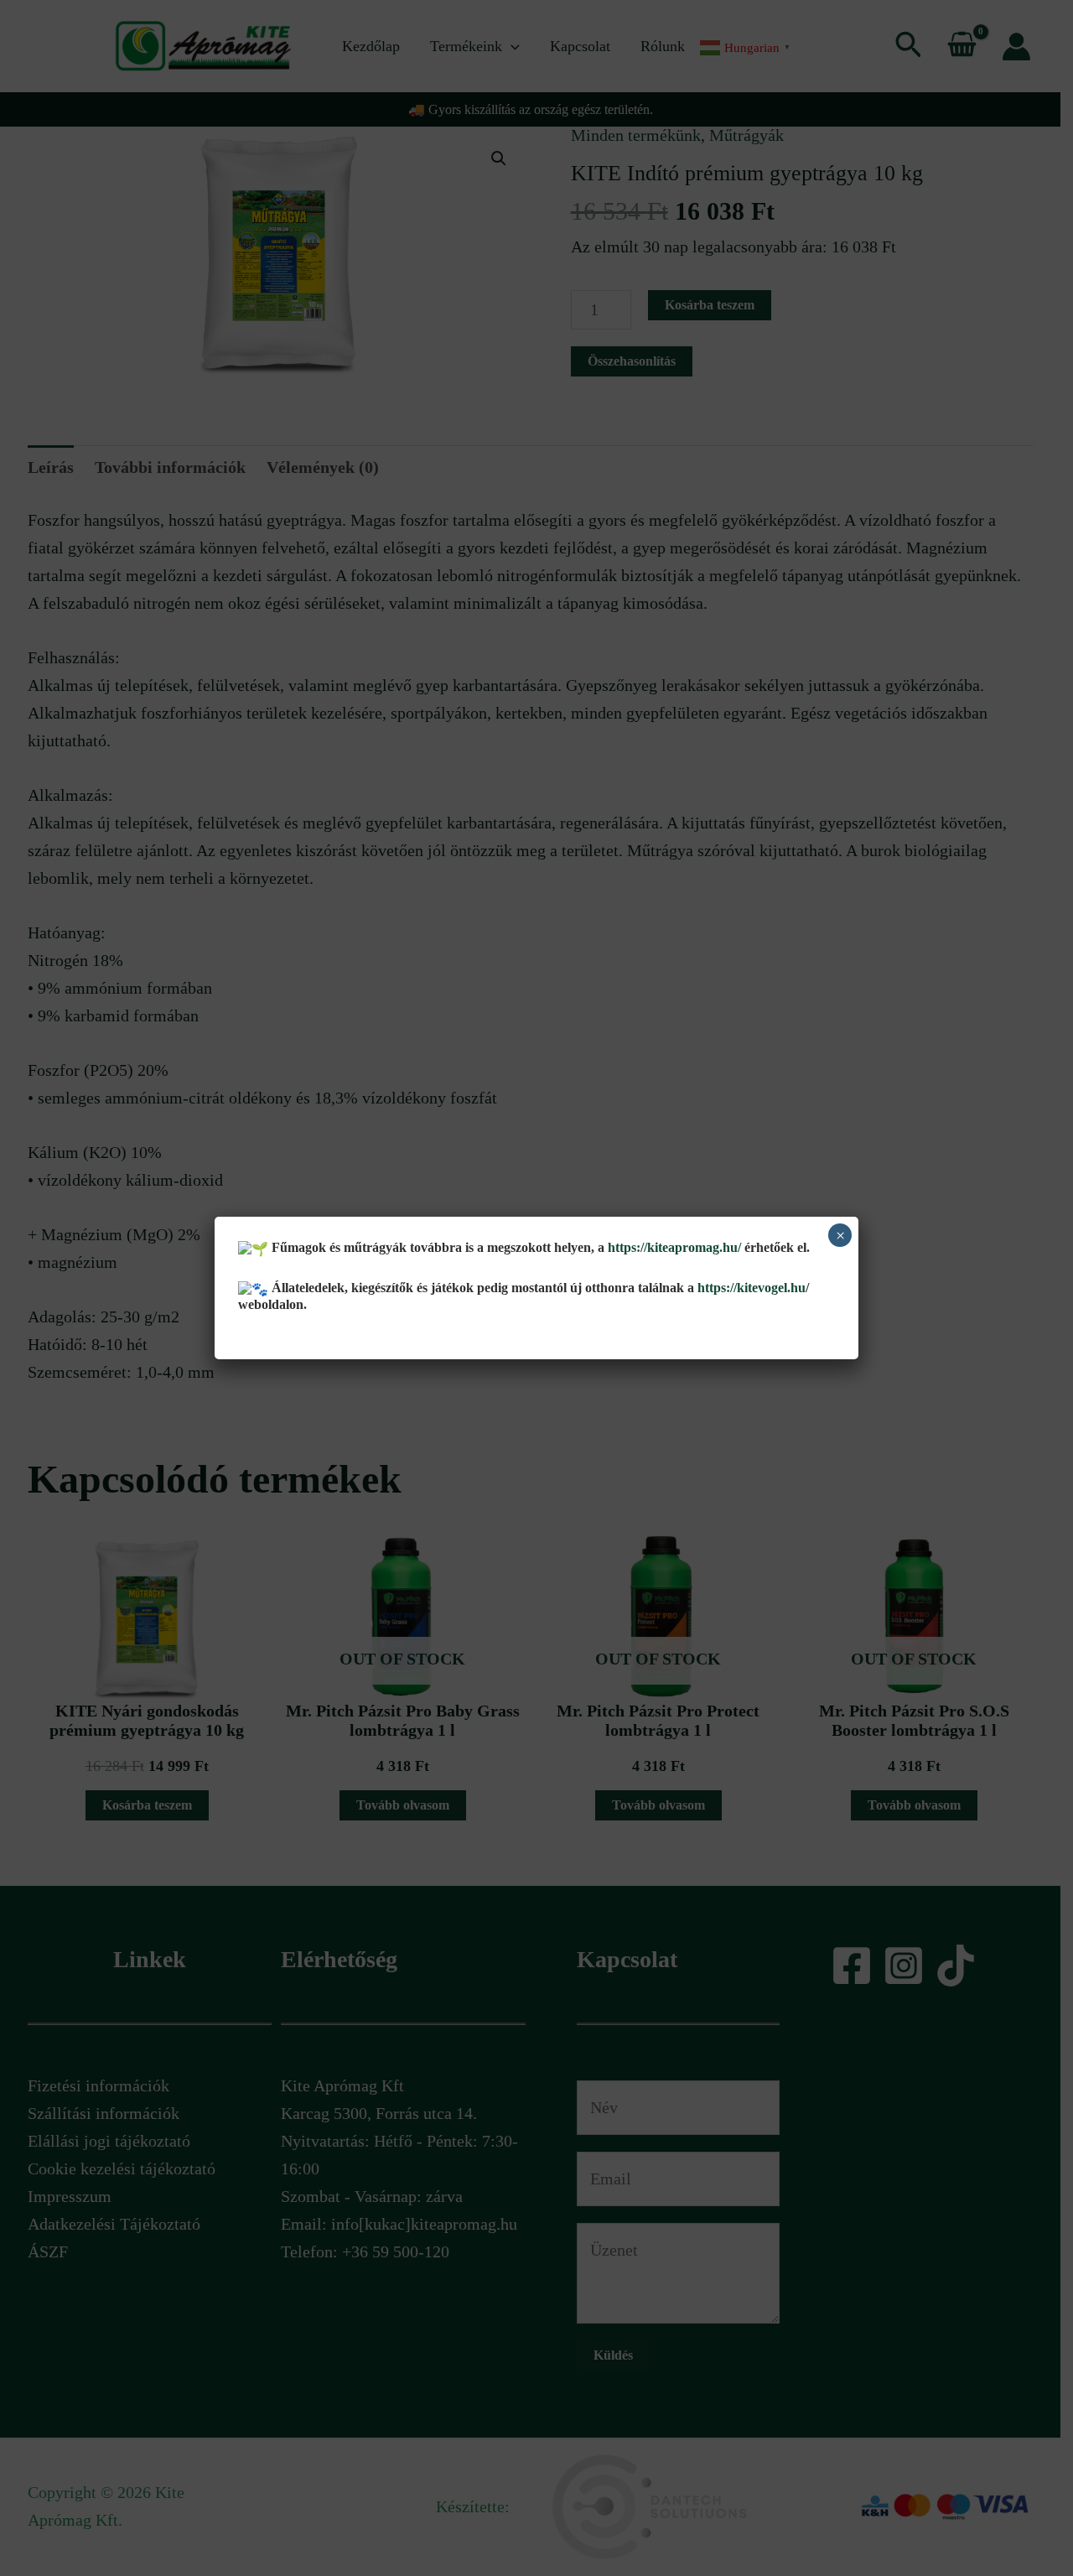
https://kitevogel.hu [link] (750, 1288)
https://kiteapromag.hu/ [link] (674, 1247)
